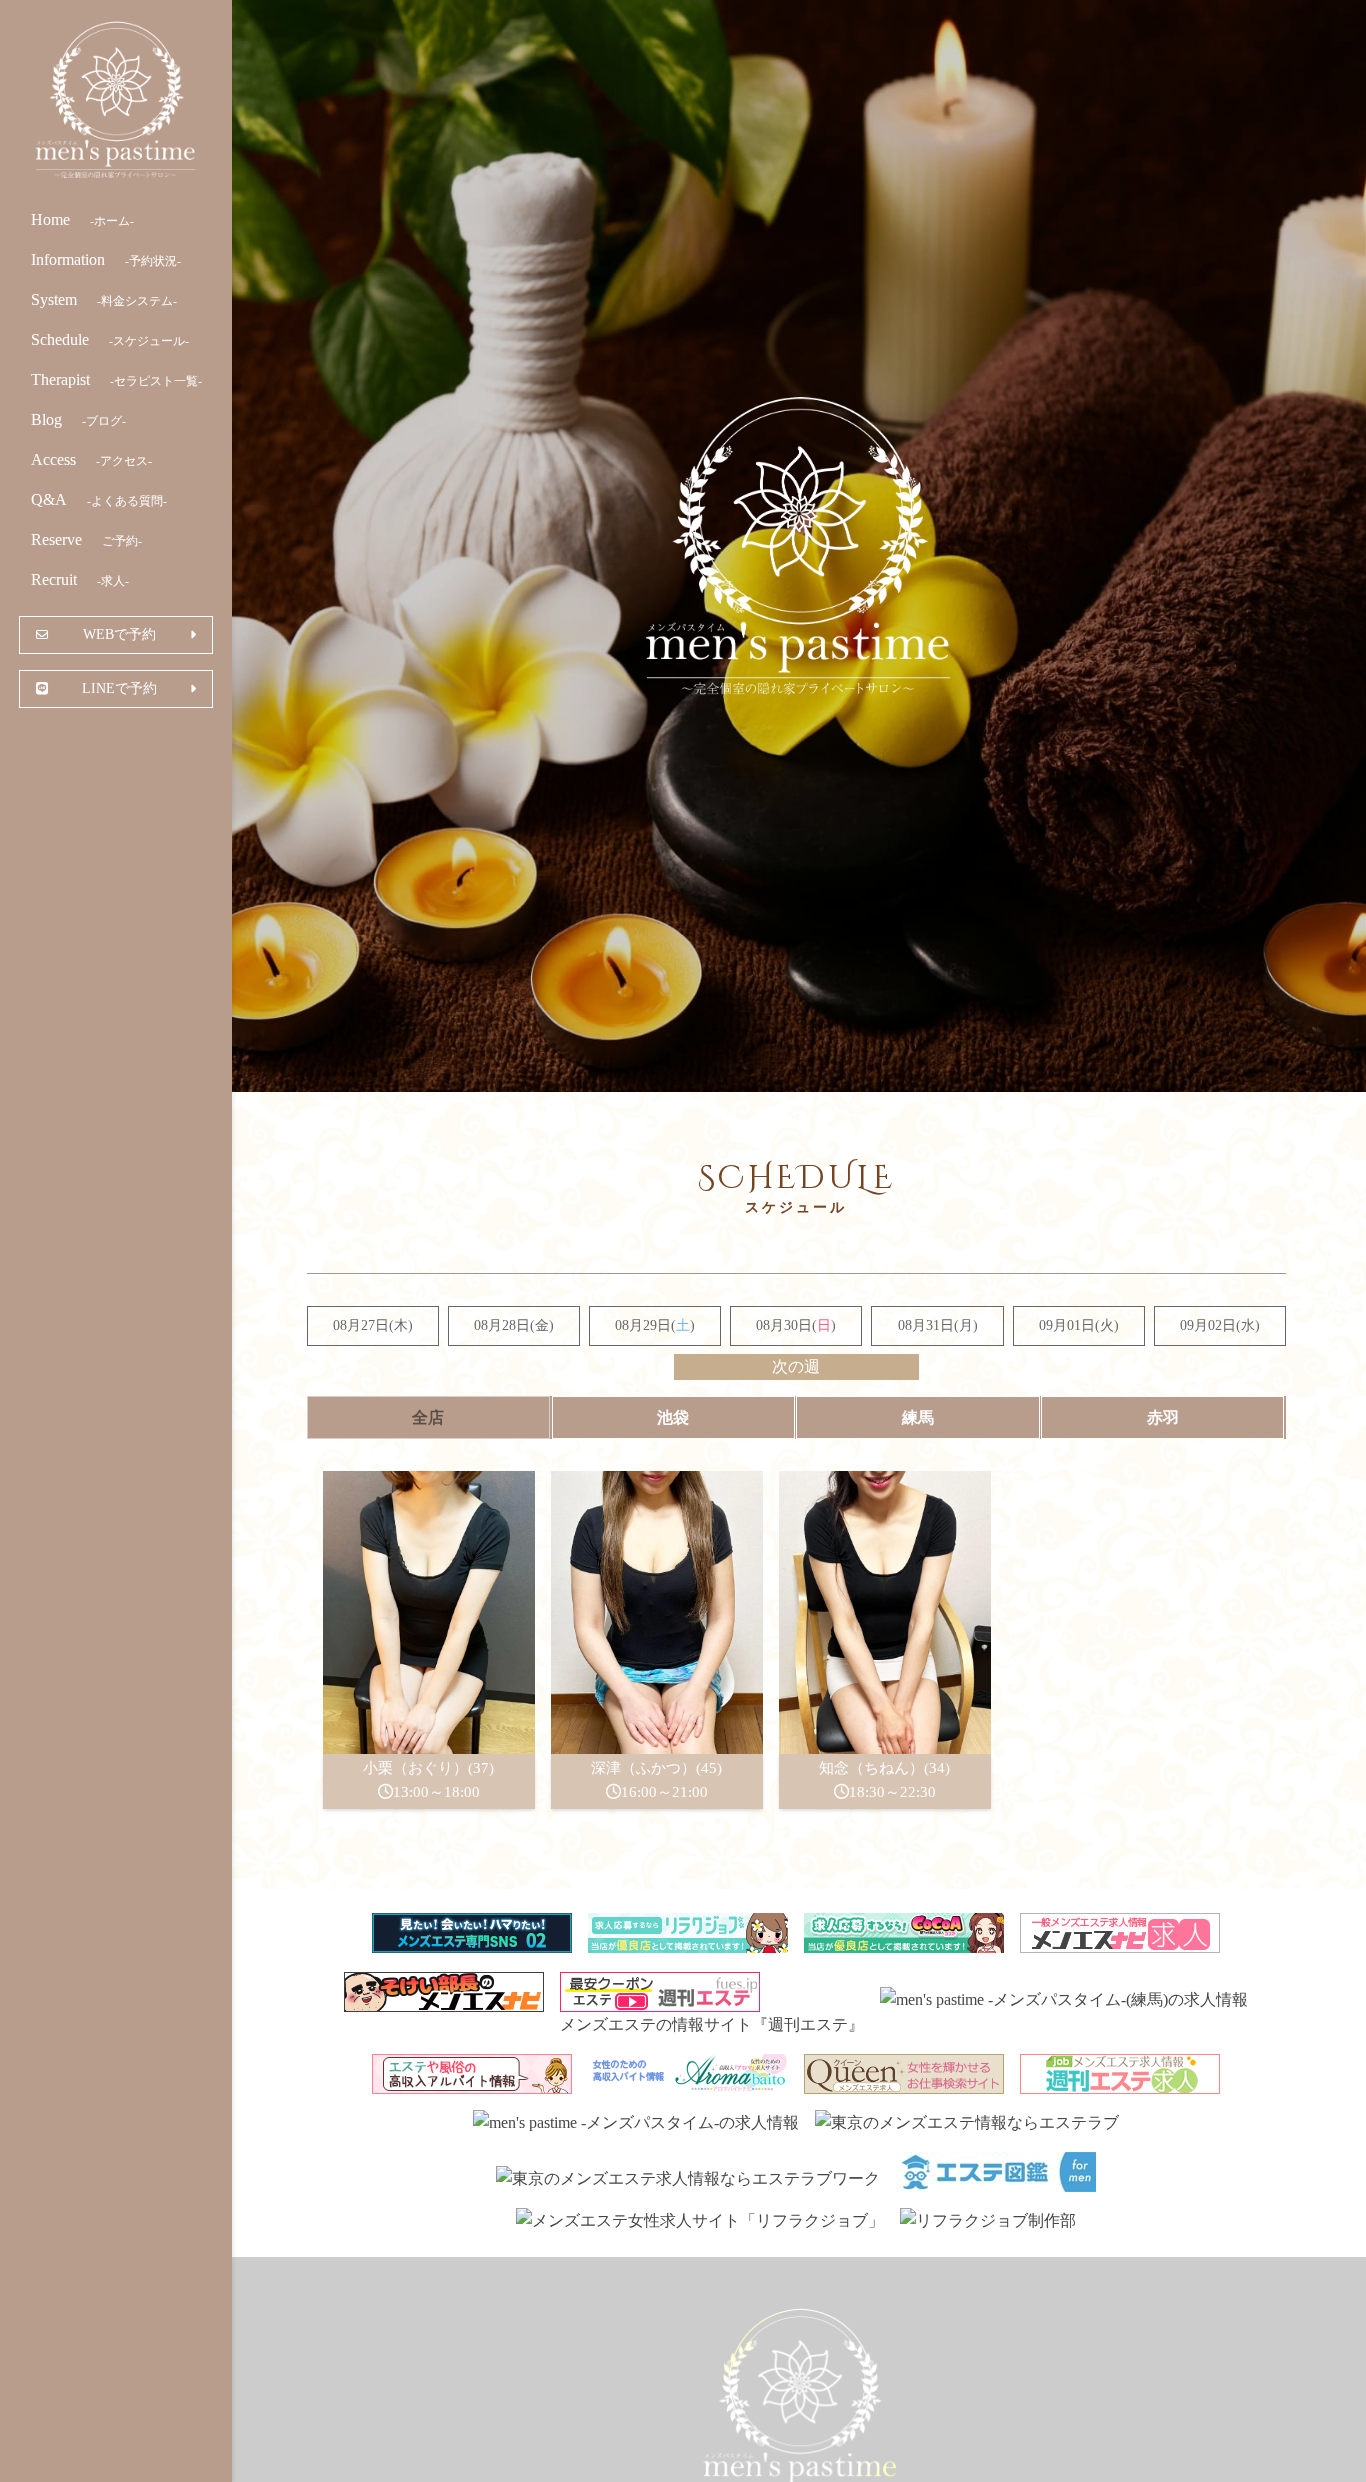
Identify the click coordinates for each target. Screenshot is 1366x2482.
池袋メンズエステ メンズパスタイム (116, 100)
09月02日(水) (1220, 1325)
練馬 (918, 1417)
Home (82, 219)
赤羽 (1163, 1417)
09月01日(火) (1079, 1325)
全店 (428, 1417)
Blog (78, 419)
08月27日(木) (373, 1325)
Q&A (99, 499)
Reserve (86, 539)
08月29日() (655, 1325)
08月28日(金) (514, 1325)
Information (106, 259)
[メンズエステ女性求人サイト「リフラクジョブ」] (700, 2220)
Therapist (116, 379)
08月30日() (796, 1325)
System (104, 299)
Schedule (110, 339)
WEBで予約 (119, 634)
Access (91, 459)
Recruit (80, 579)
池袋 (673, 1417)
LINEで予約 (119, 688)
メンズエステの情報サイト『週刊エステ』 (712, 2024)
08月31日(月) (938, 1325)
